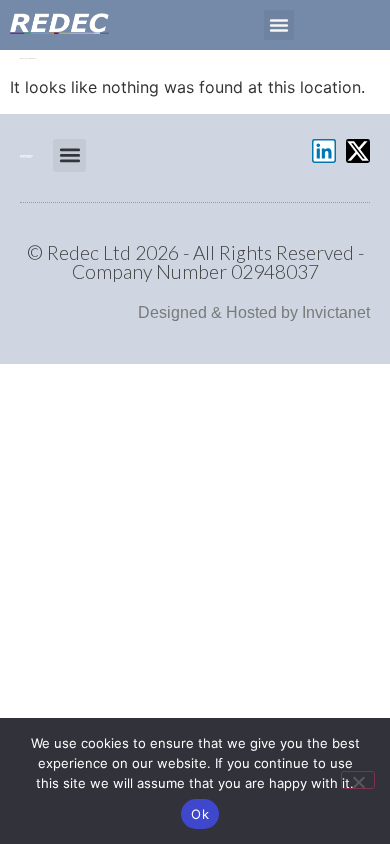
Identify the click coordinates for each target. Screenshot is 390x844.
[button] (279, 25)
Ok (200, 814)
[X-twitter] (358, 151)
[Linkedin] (324, 151)
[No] (358, 780)
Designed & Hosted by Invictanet (254, 312)
